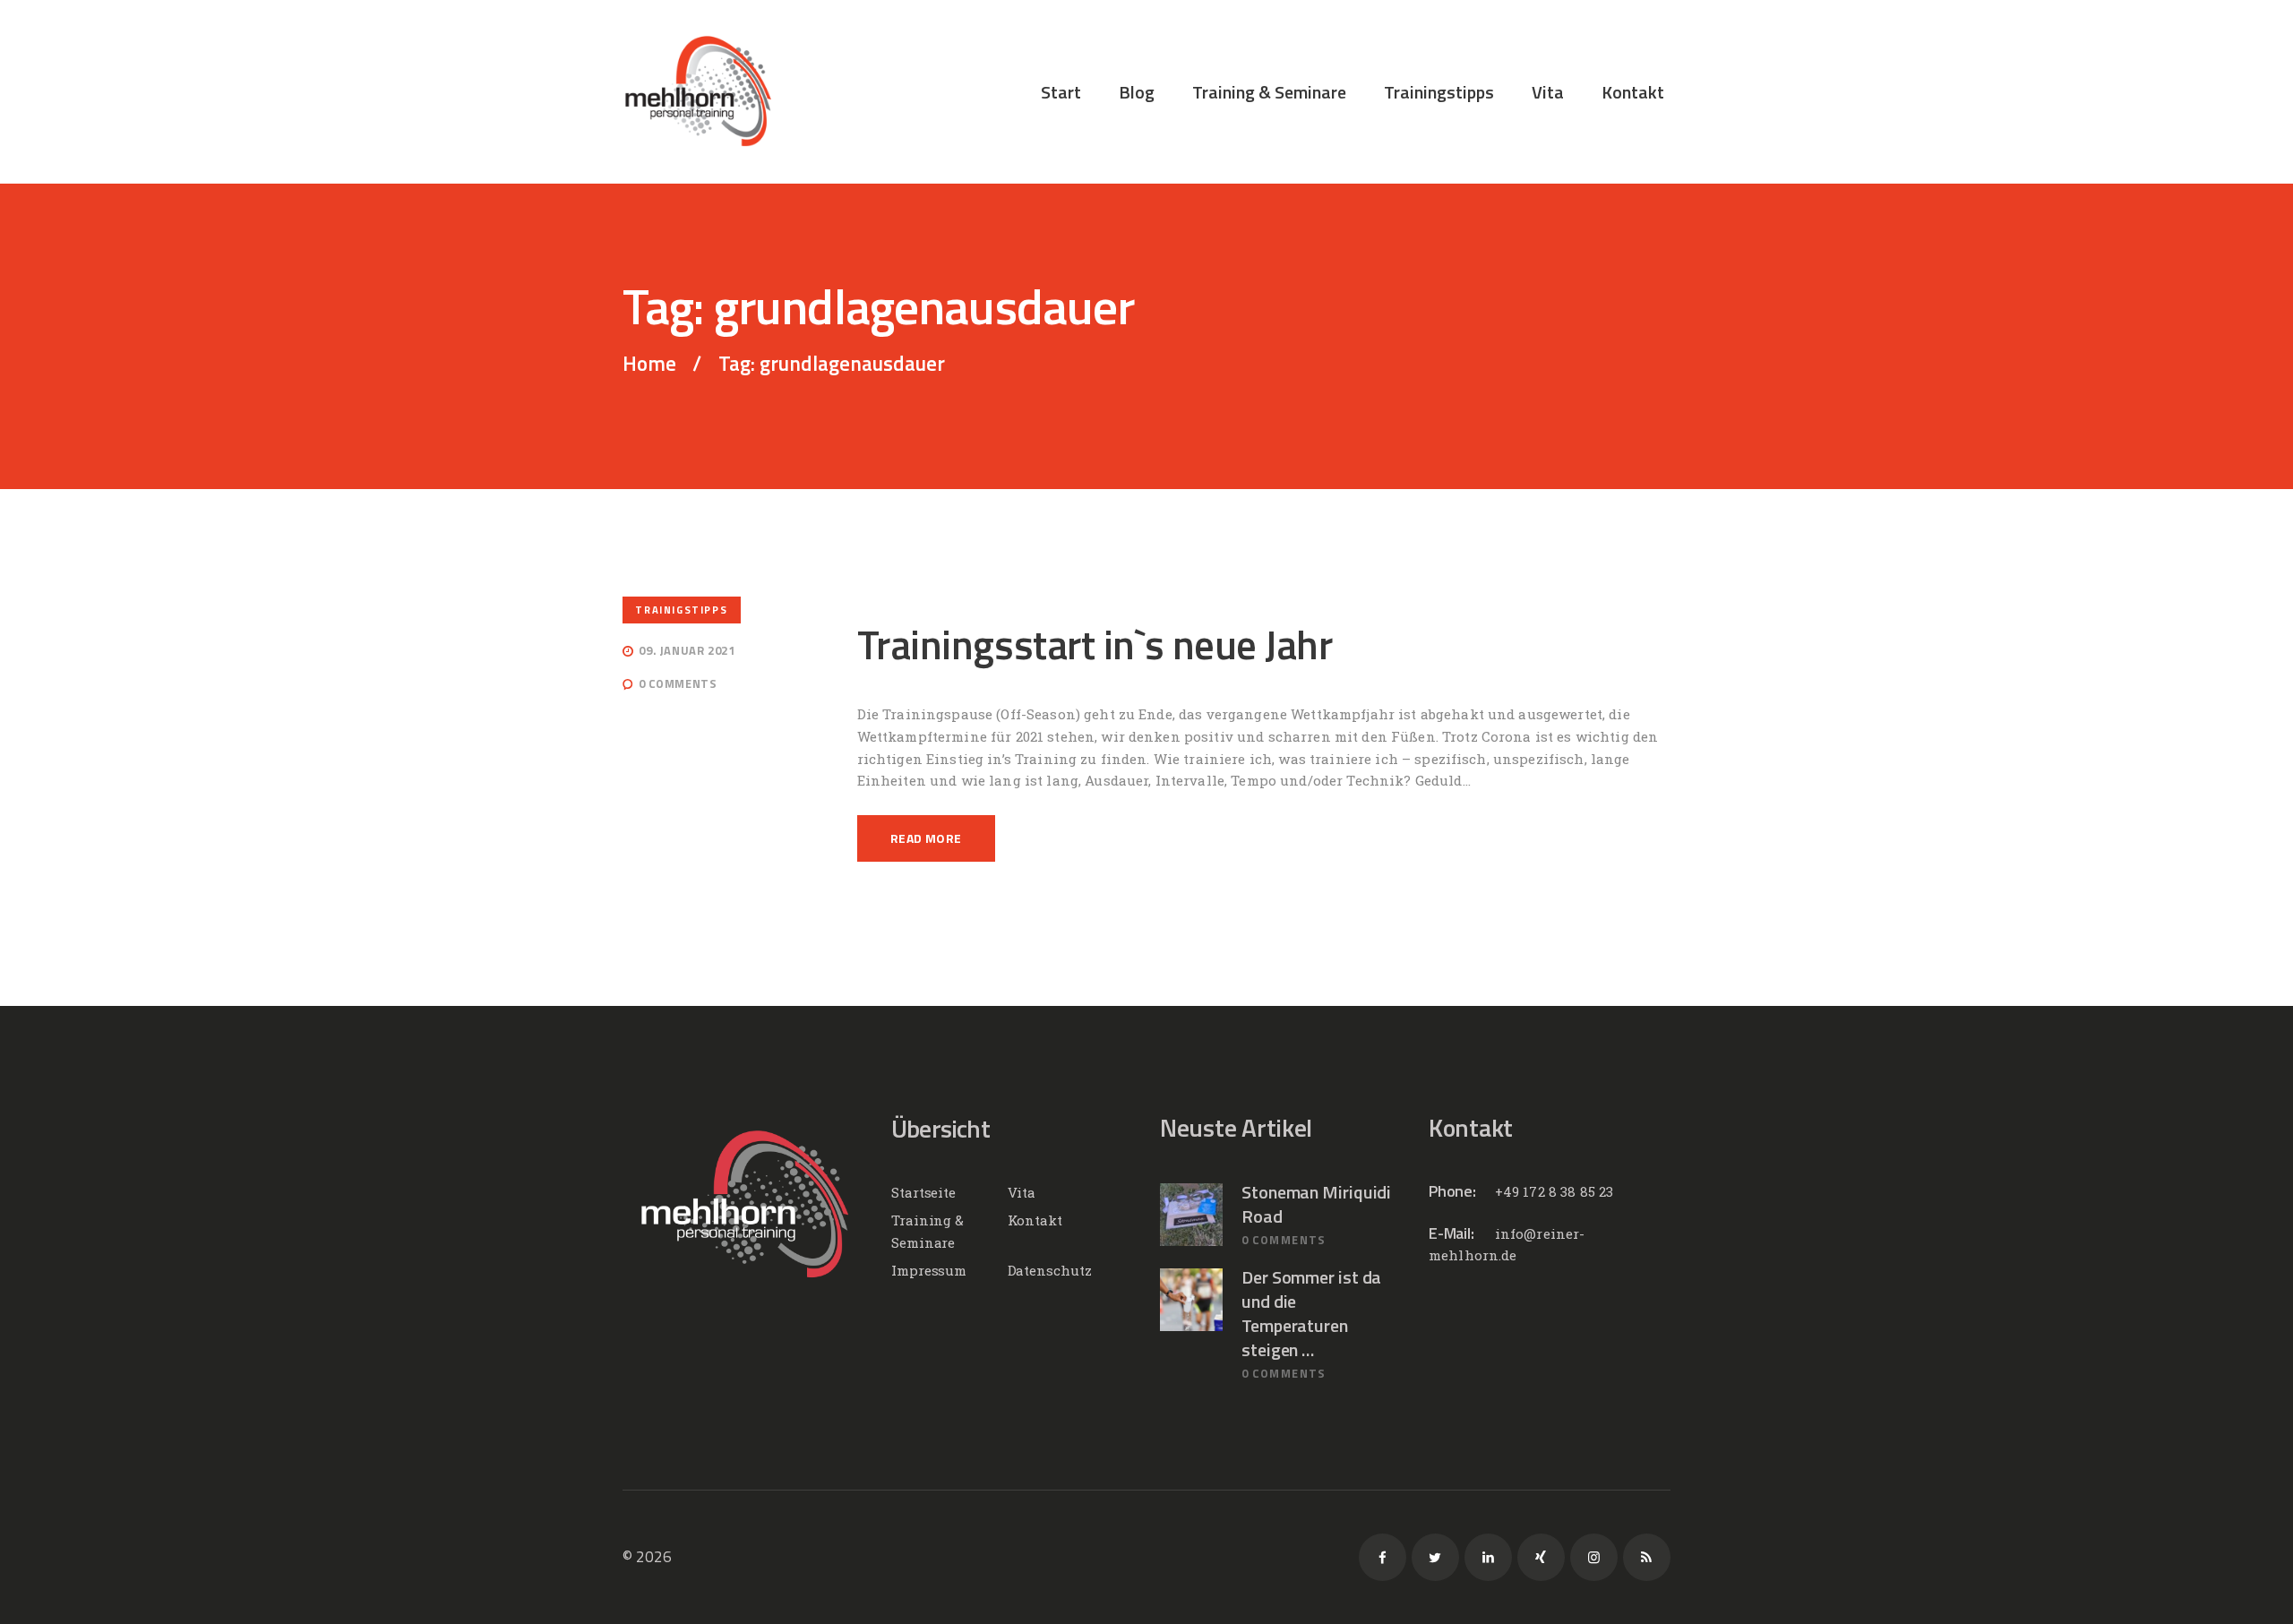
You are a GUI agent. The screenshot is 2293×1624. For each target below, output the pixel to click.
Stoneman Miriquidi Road (1316, 1204)
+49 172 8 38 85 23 (1554, 1191)
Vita (1022, 1192)
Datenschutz (1050, 1270)
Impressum (929, 1270)
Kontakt (1035, 1220)
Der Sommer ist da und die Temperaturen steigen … (1311, 1313)
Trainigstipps (681, 610)
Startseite (923, 1192)
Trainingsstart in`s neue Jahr (1095, 645)
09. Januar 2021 (687, 650)
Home (649, 364)
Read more (926, 838)
